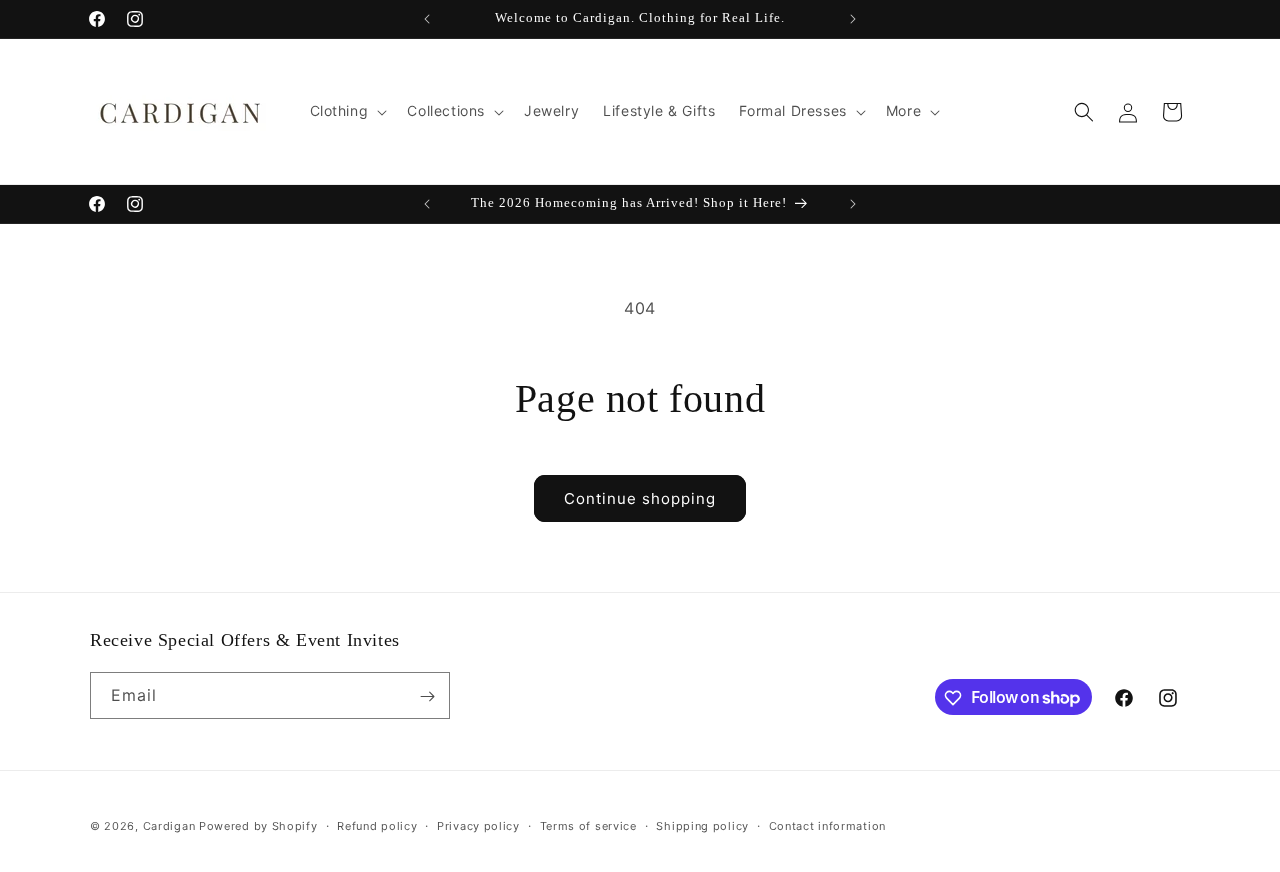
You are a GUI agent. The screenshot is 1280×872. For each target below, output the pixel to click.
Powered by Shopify (258, 826)
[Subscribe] (427, 696)
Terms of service (588, 825)
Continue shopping (640, 498)
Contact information (827, 825)
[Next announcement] (853, 19)
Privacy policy (478, 825)
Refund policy (377, 825)
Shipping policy (702, 825)
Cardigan (169, 826)
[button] (347, 111)
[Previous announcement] (427, 19)
